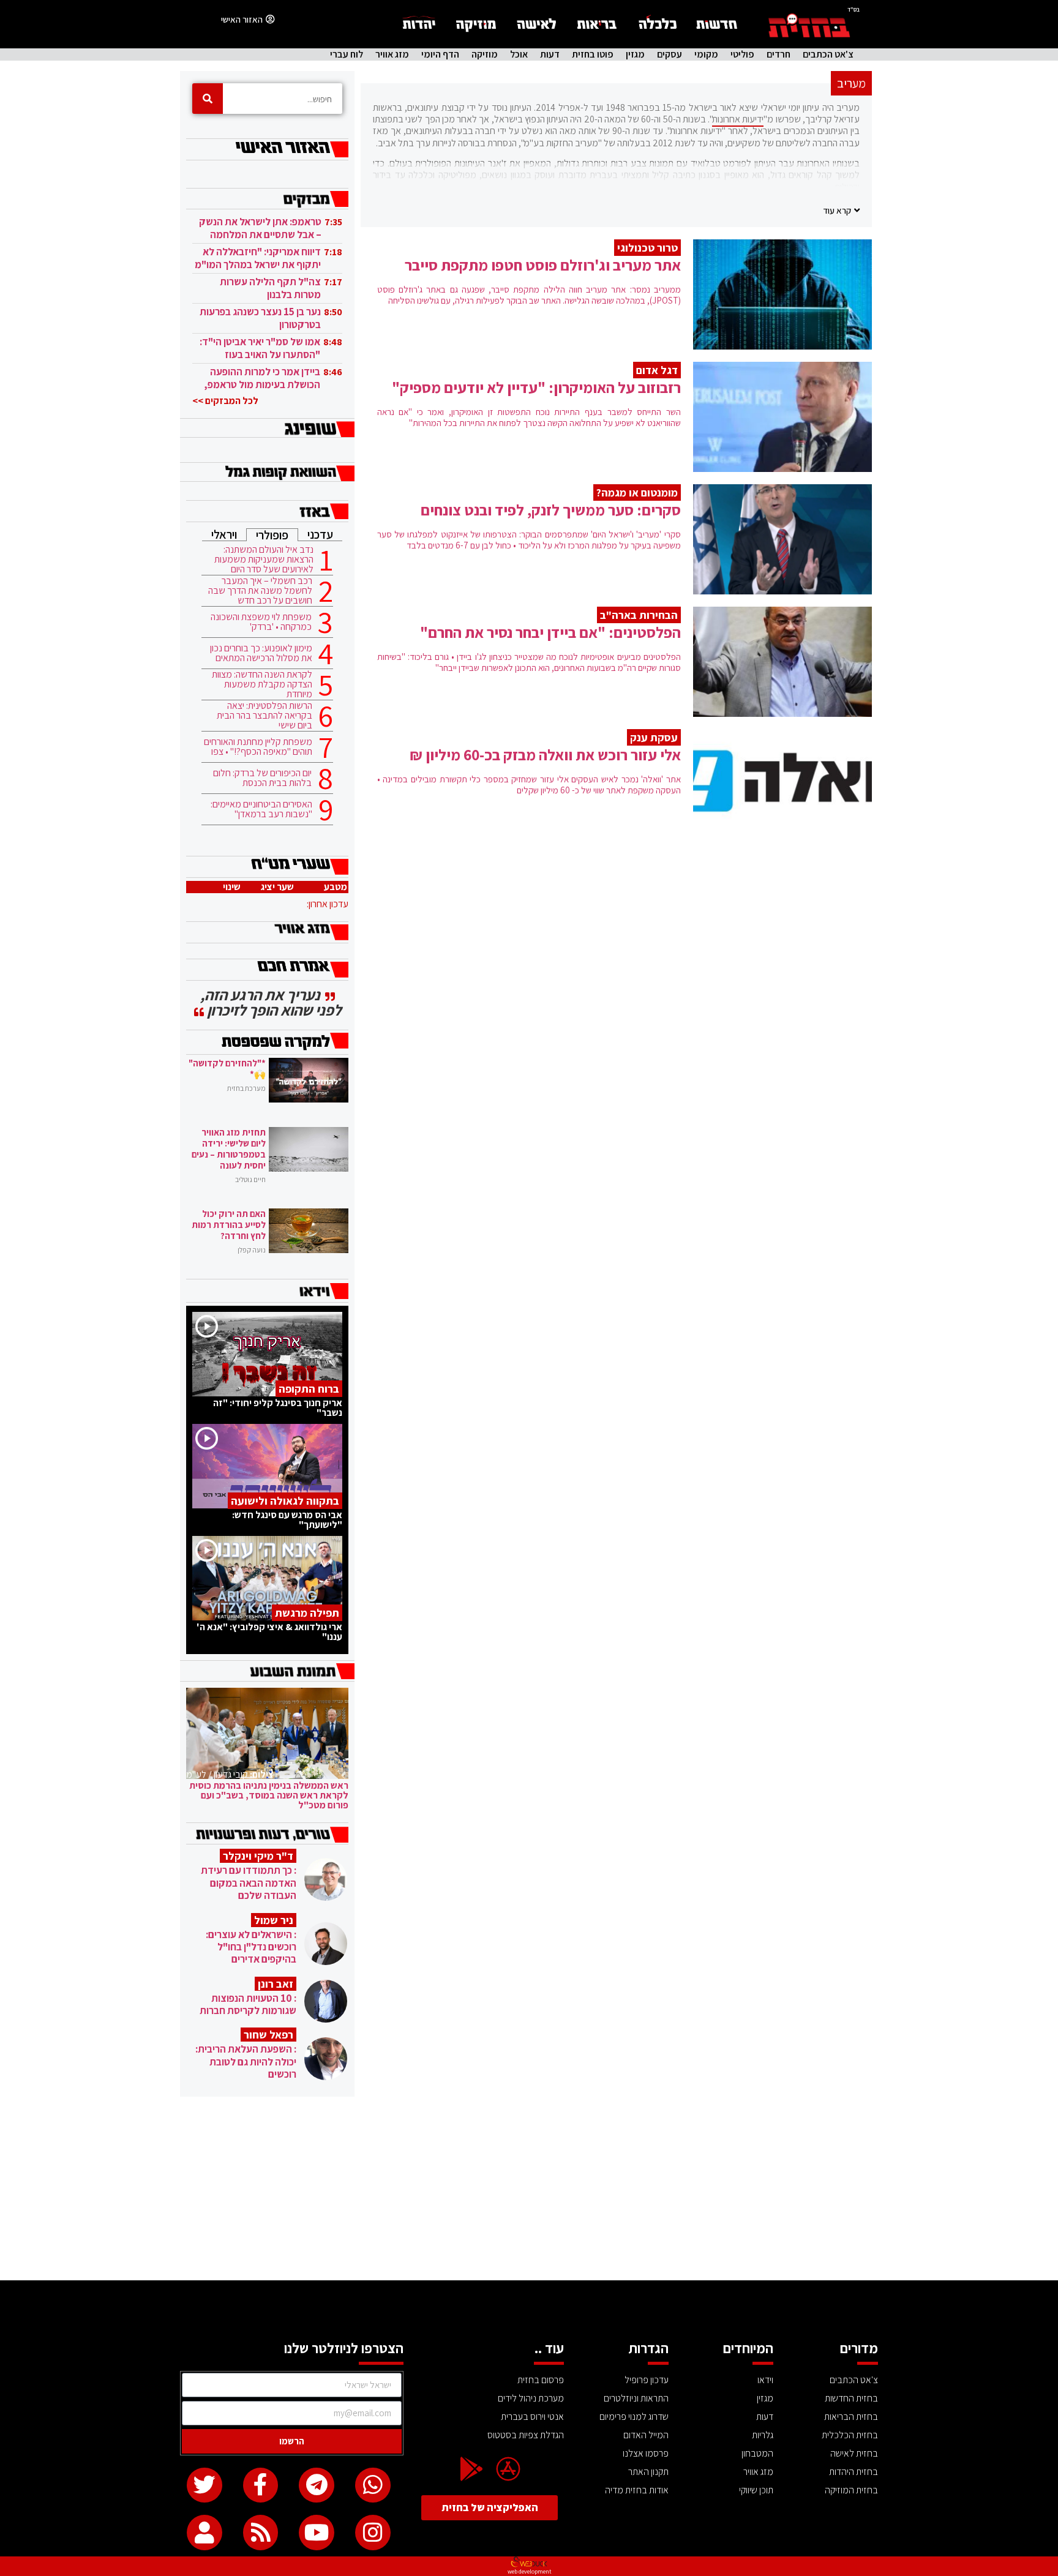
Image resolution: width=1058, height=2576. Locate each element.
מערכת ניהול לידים (531, 2398)
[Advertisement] (529, 2188)
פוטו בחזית (593, 54)
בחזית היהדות (854, 2472)
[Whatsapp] (373, 2485)
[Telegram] (317, 2485)
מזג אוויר (392, 54)
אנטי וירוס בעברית (532, 2417)
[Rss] (261, 2533)
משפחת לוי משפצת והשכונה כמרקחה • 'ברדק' (261, 622)
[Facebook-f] (261, 2485)
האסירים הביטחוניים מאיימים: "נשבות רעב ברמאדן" (261, 809)
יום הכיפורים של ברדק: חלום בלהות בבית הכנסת (262, 778)
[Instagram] (373, 2533)
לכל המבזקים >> (225, 401)
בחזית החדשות (851, 2398)
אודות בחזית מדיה (637, 2490)
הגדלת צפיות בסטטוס (526, 2435)
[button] (841, 210)
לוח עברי (347, 54)
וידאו (765, 2380)
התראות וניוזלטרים (636, 2398)
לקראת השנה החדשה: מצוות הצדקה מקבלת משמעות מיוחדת (262, 684)
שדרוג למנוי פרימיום (634, 2417)
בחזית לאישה (854, 2453)
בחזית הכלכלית (850, 2435)
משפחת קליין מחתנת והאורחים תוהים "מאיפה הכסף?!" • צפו (258, 747)
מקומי (706, 54)
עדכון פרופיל (647, 2380)
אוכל (519, 54)
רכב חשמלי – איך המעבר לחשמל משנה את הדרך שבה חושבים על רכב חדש (260, 591)
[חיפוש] (208, 99)
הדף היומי (440, 54)
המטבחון (757, 2453)
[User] (204, 2533)
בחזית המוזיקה (851, 2490)
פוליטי (742, 54)
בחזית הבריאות (851, 2417)
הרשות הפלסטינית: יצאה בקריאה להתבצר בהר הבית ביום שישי (264, 716)
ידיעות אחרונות (738, 119)
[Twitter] (204, 2485)
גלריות (763, 2435)
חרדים (778, 54)
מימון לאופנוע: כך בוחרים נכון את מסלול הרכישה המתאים (261, 653)
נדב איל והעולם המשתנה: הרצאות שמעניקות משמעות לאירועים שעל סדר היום (264, 560)
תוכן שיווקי (756, 2490)
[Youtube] (317, 2533)
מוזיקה (485, 54)
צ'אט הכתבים (828, 54)
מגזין (635, 54)
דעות (550, 54)
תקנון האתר (648, 2472)
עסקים (670, 54)
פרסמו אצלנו (646, 2453)
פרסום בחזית (541, 2380)
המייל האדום (646, 2435)
